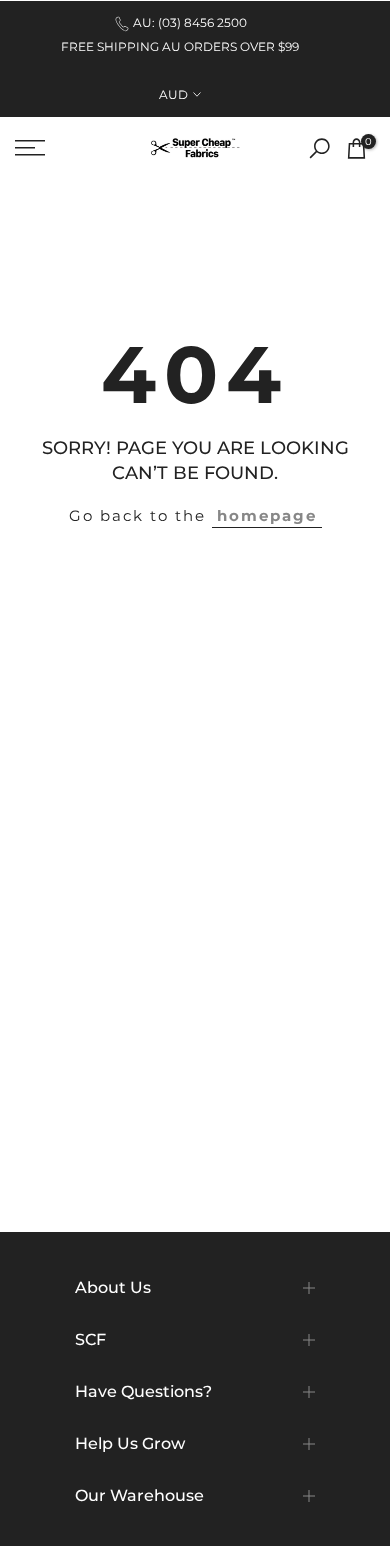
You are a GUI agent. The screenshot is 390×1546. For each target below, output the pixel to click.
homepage (267, 515)
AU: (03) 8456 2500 (190, 22)
